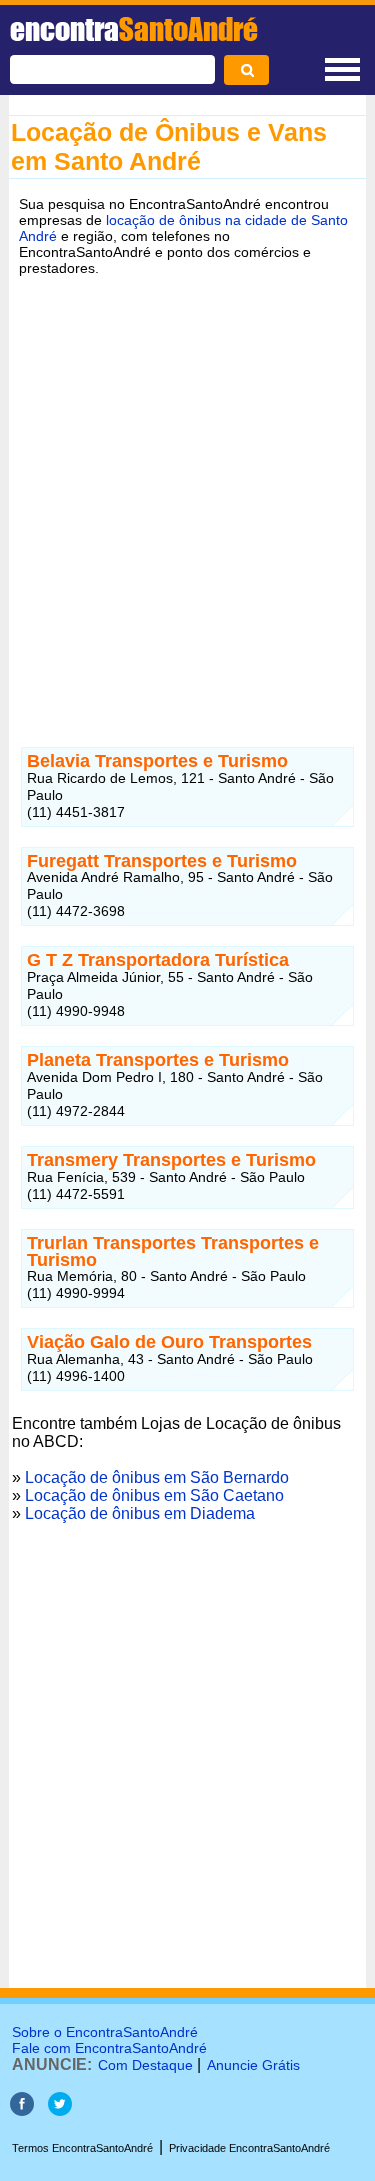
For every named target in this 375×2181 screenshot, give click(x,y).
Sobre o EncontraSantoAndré (105, 2032)
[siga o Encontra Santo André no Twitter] (60, 2110)
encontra (134, 29)
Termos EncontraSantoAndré (82, 2148)
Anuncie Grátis (253, 2065)
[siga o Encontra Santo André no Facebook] (22, 2110)
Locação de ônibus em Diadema (140, 1513)
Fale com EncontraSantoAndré (109, 2048)
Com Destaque (145, 2065)
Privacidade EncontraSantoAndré (249, 2148)
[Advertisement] (187, 487)
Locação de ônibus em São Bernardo (157, 1477)
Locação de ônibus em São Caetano (154, 1495)
